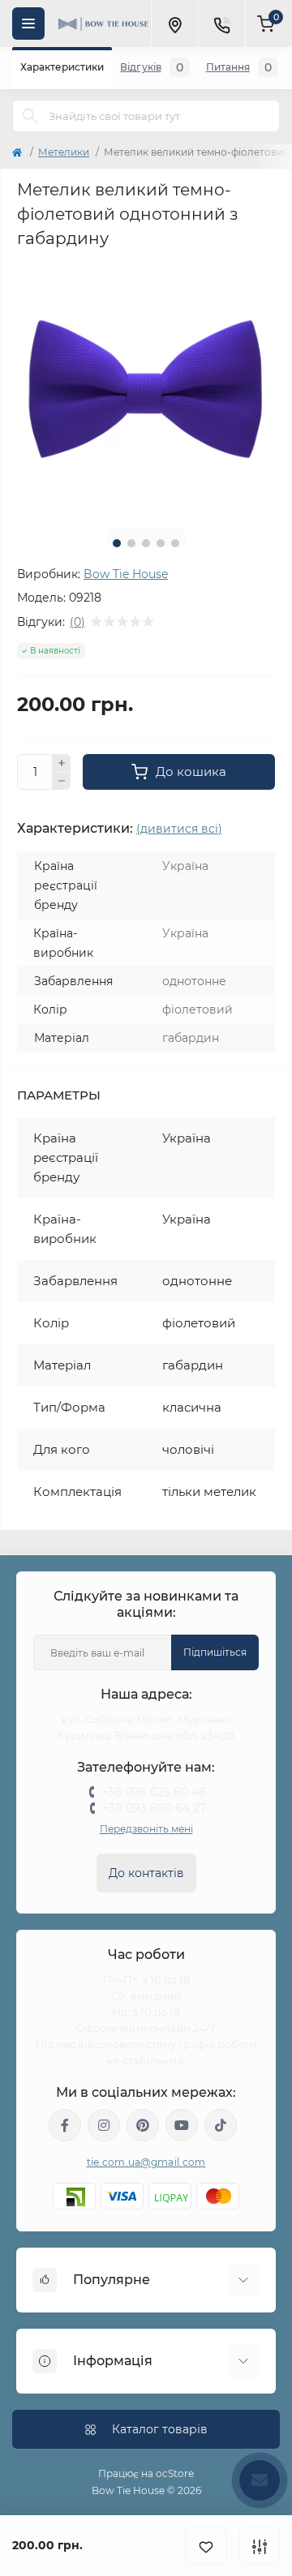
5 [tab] (175, 543)
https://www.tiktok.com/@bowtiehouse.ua (221, 2125)
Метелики (64, 152)
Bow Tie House (126, 574)
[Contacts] (221, 24)
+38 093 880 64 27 (154, 1808)
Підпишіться (215, 1652)
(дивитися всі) (179, 829)
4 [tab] (161, 543)
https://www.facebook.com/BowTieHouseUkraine (65, 2125)
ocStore (175, 2473)
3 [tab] (146, 543)
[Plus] (62, 763)
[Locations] (174, 24)
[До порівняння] (260, 2546)
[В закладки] (206, 2546)
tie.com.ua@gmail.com (146, 2162)
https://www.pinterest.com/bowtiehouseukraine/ (143, 2125)
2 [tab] (131, 543)
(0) (77, 622)
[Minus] (62, 782)
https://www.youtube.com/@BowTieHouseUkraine (182, 2125)
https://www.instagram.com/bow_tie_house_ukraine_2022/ (104, 2125)
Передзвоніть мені (146, 1829)
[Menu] (28, 24)
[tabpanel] (146, 388)
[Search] (30, 116)
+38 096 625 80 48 (154, 1792)
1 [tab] (117, 543)
